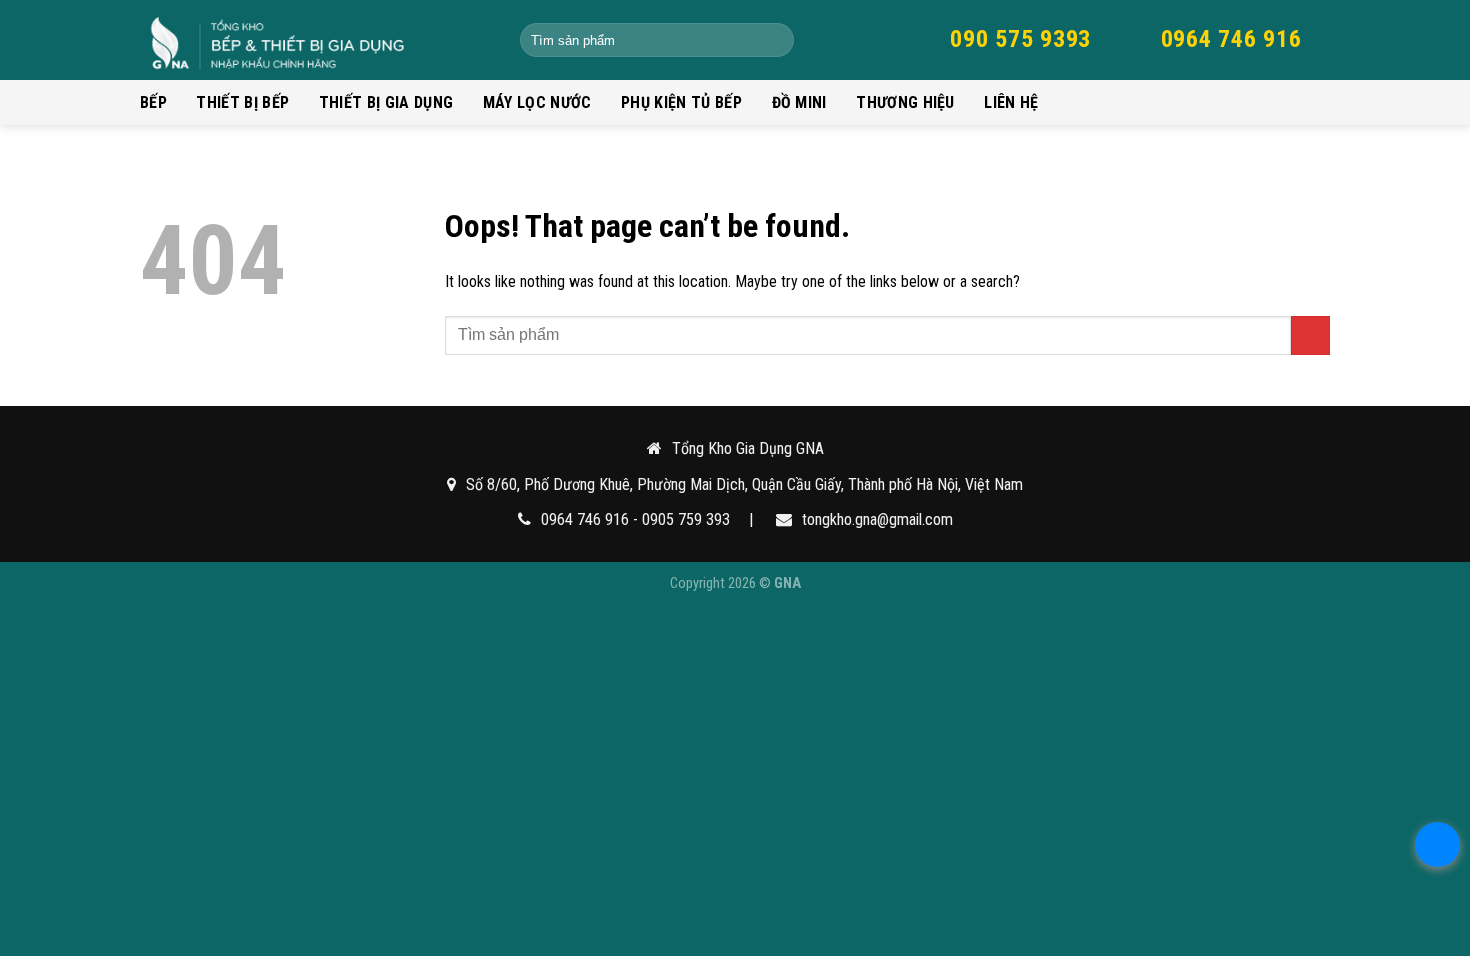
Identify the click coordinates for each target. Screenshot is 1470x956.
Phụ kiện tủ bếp (681, 102)
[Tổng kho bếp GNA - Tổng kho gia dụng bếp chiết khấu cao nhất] (315, 40)
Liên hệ (1011, 102)
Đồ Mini (799, 102)
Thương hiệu (905, 102)
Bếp (153, 102)
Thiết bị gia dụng (386, 102)
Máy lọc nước (537, 102)
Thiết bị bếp (242, 102)
